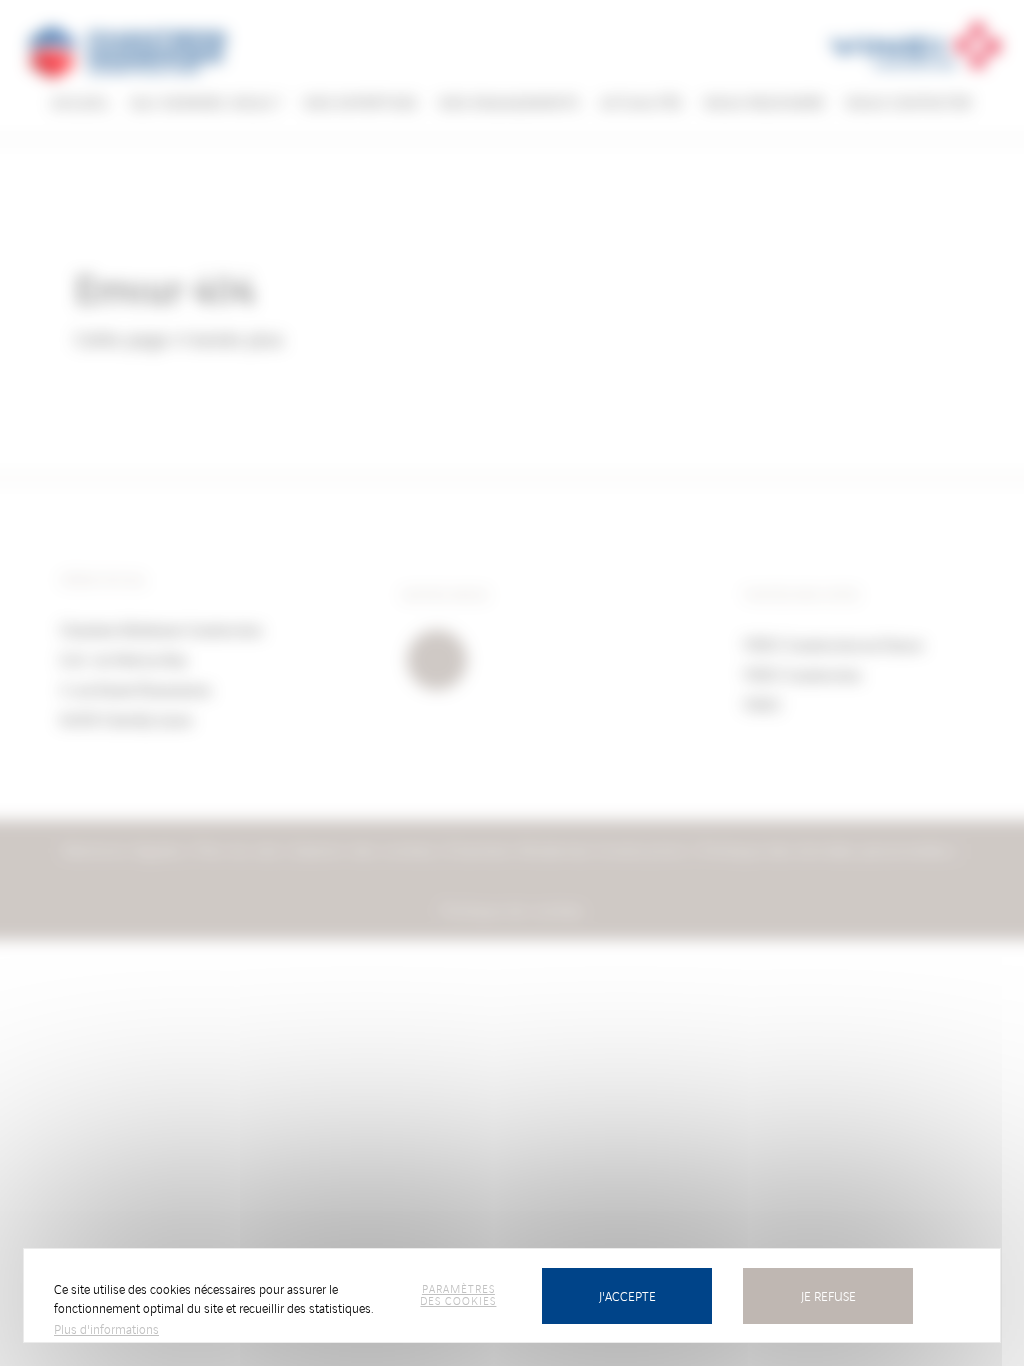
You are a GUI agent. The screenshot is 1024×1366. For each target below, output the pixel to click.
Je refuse (828, 1295)
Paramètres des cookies (458, 1294)
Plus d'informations (106, 1328)
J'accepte (627, 1295)
